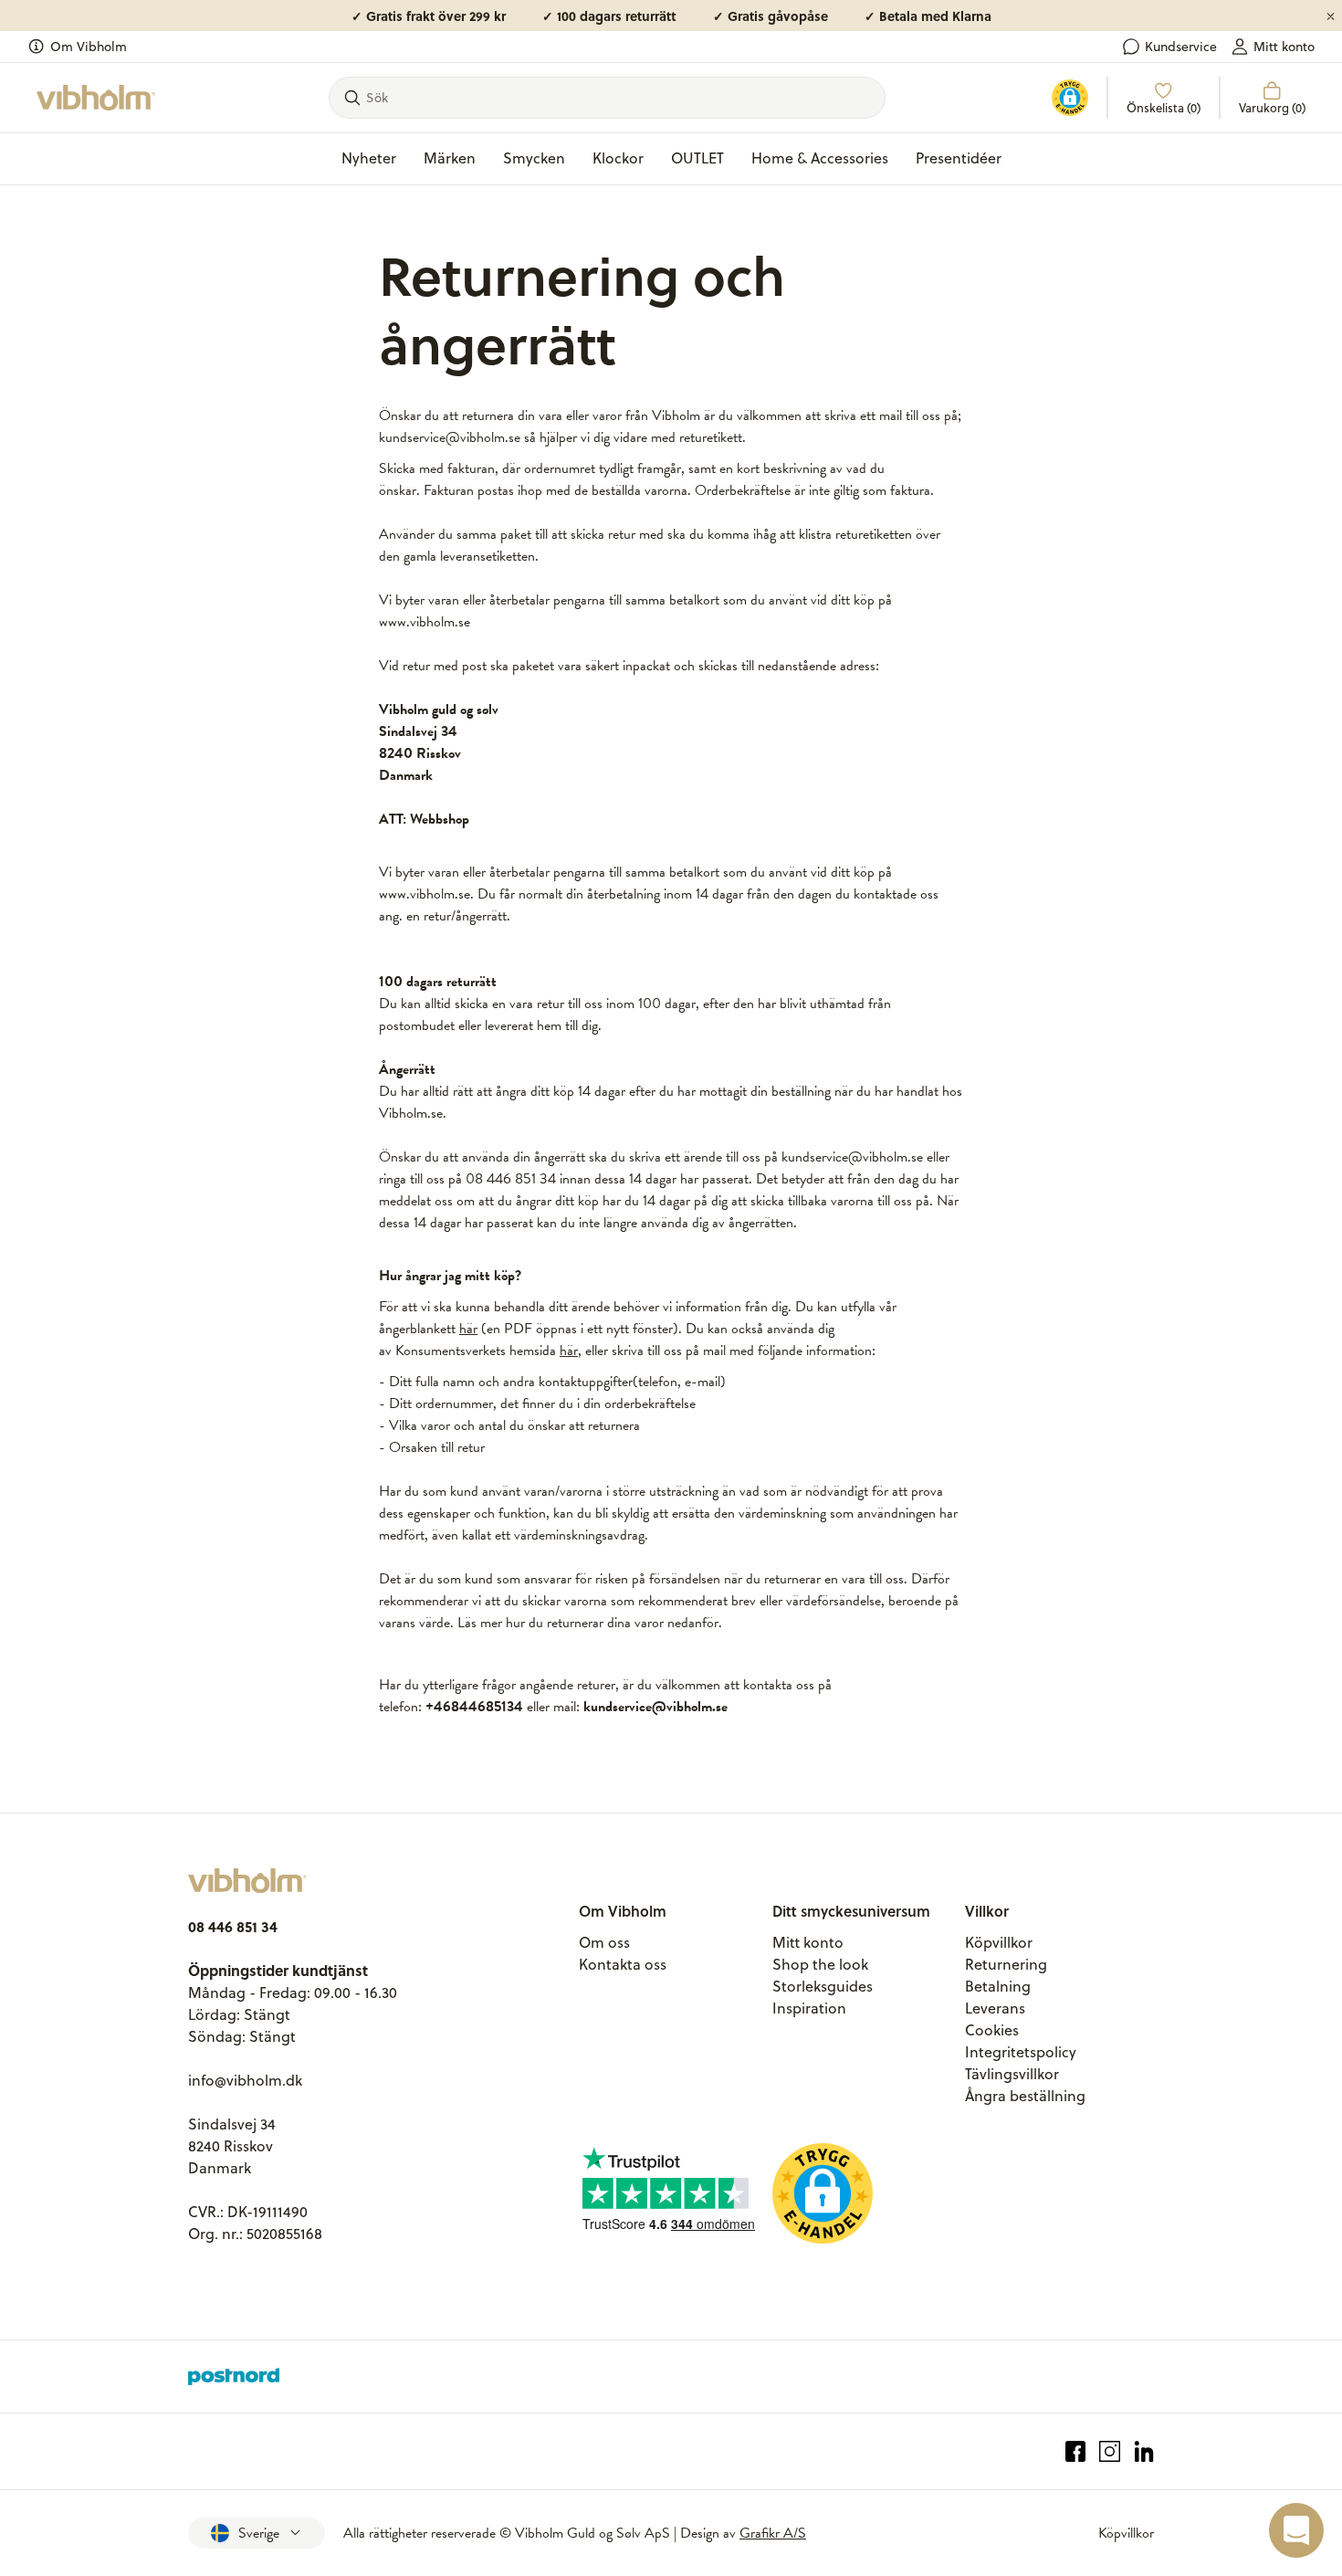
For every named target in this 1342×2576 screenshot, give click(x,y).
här (468, 1329)
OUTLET (697, 158)
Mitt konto (1284, 47)
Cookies (992, 2030)
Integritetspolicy (1021, 2052)
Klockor (618, 158)
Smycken (534, 158)
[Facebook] (1076, 2451)
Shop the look (820, 1964)
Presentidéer (959, 158)
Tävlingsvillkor (1012, 2074)
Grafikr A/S (773, 2533)
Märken (450, 158)
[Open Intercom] (1296, 2530)
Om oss (604, 1942)
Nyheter (369, 158)
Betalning (998, 1986)
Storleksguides (823, 1986)
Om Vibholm (89, 47)
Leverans (995, 2008)
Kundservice (1181, 47)
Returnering (1006, 1964)
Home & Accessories (820, 158)
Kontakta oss (623, 1964)
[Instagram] (1110, 2451)
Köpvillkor (999, 1942)
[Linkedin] (1144, 2451)
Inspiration (809, 2008)
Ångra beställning (1025, 2096)
